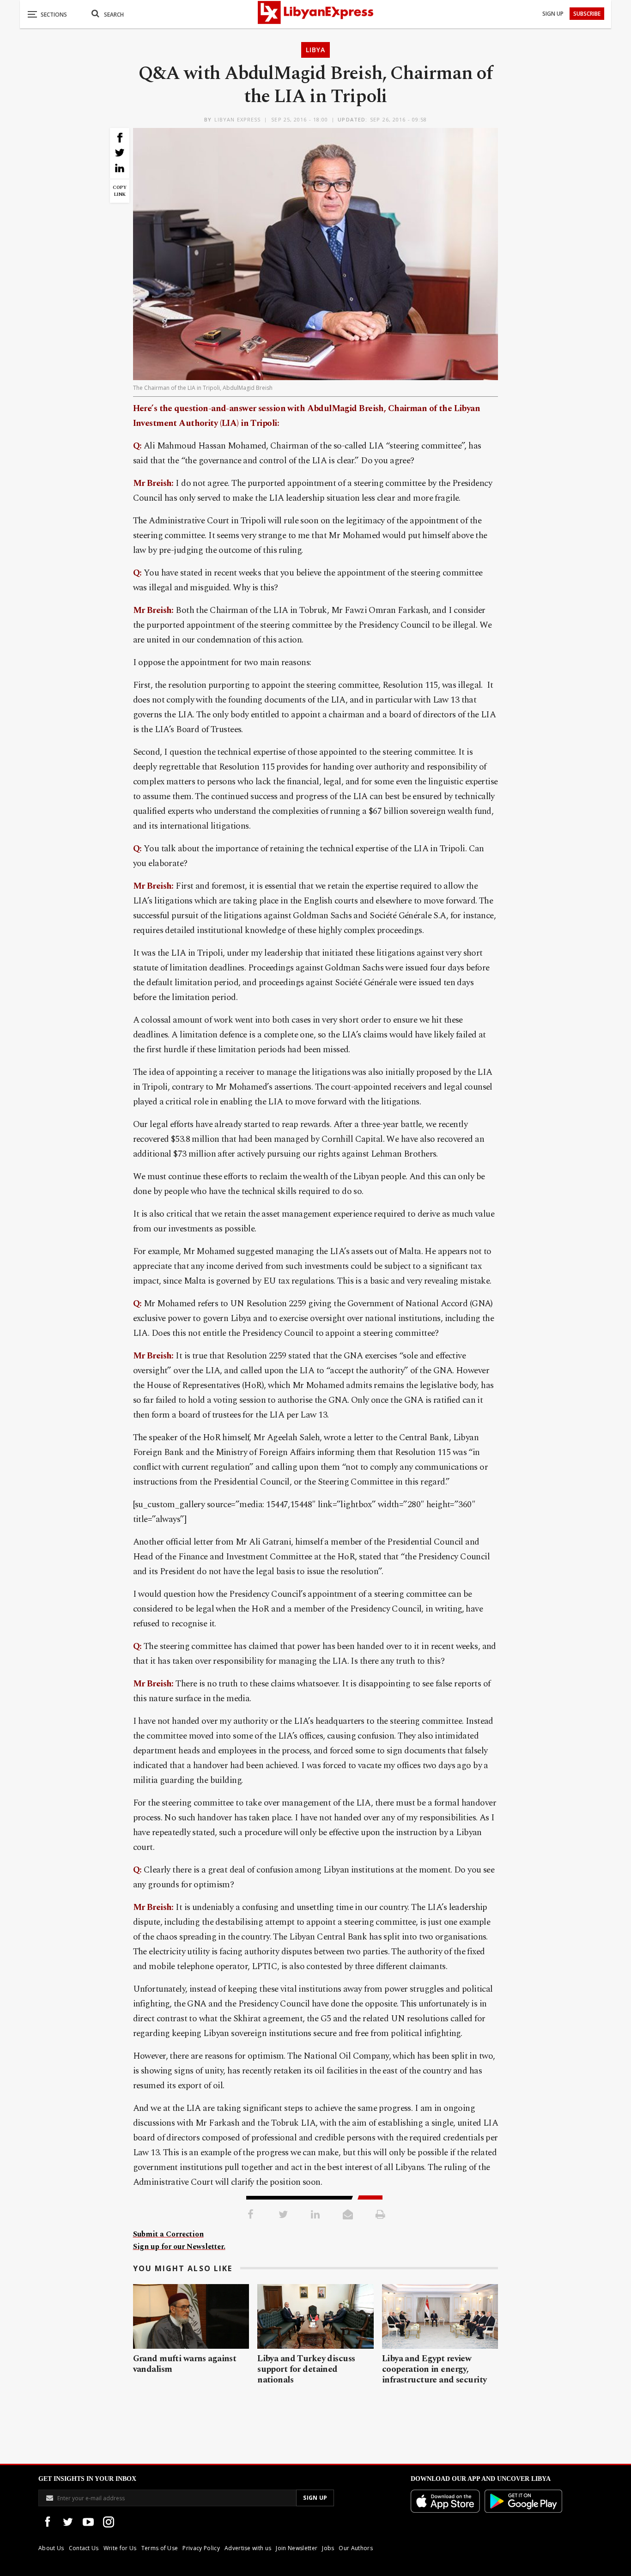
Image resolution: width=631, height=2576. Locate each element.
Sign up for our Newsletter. (179, 2247)
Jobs (328, 2548)
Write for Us (120, 2548)
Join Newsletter (297, 2548)
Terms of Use (160, 2548)
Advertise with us (248, 2548)
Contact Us (84, 2548)
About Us (51, 2548)
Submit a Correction (168, 2234)
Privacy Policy (201, 2548)
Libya (315, 50)
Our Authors (356, 2548)
